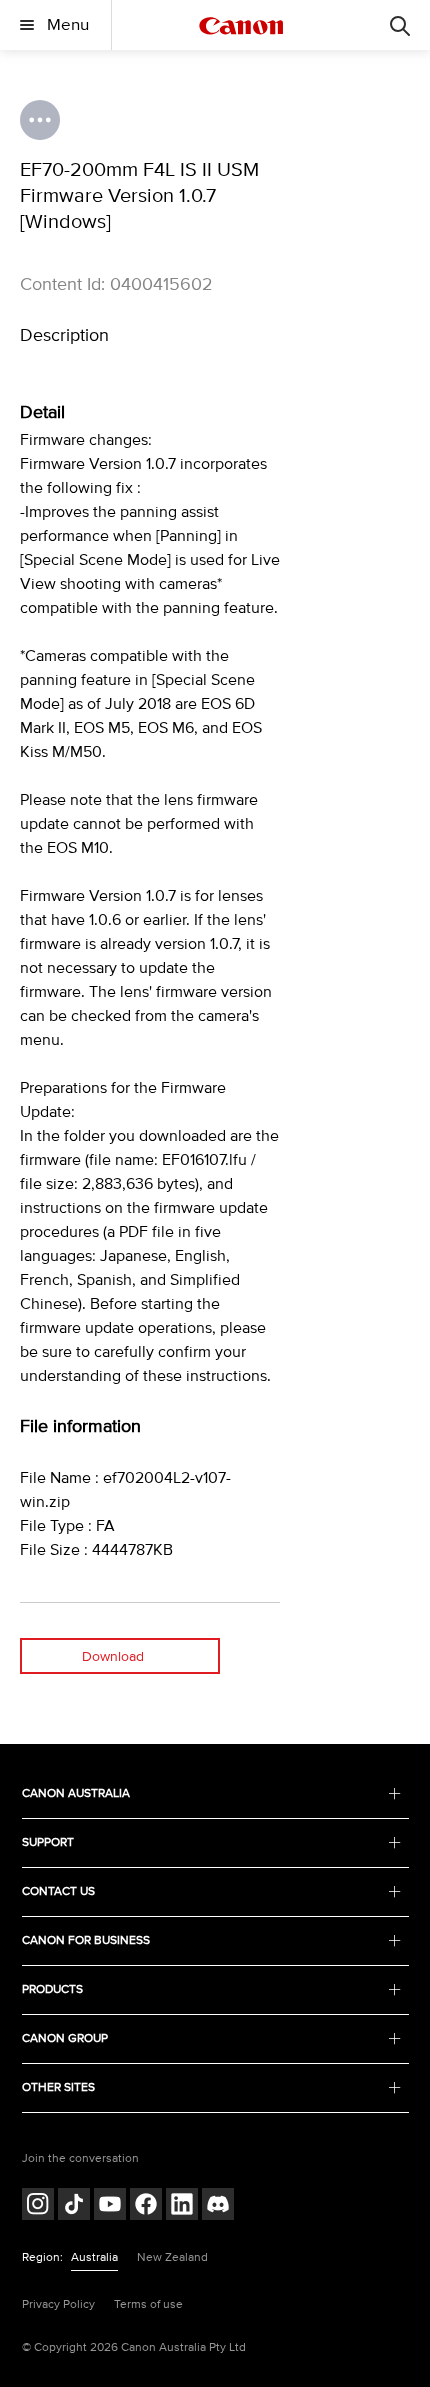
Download (113, 1656)
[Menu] (400, 25)
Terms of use (148, 2304)
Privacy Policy (58, 2304)
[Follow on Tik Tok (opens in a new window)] (74, 2206)
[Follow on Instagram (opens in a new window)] (38, 2206)
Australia (94, 2257)
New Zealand (172, 2257)
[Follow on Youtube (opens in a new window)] (110, 2206)
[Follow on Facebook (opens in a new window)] (146, 2206)
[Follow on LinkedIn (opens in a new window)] (182, 2206)
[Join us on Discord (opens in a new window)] (218, 2206)
